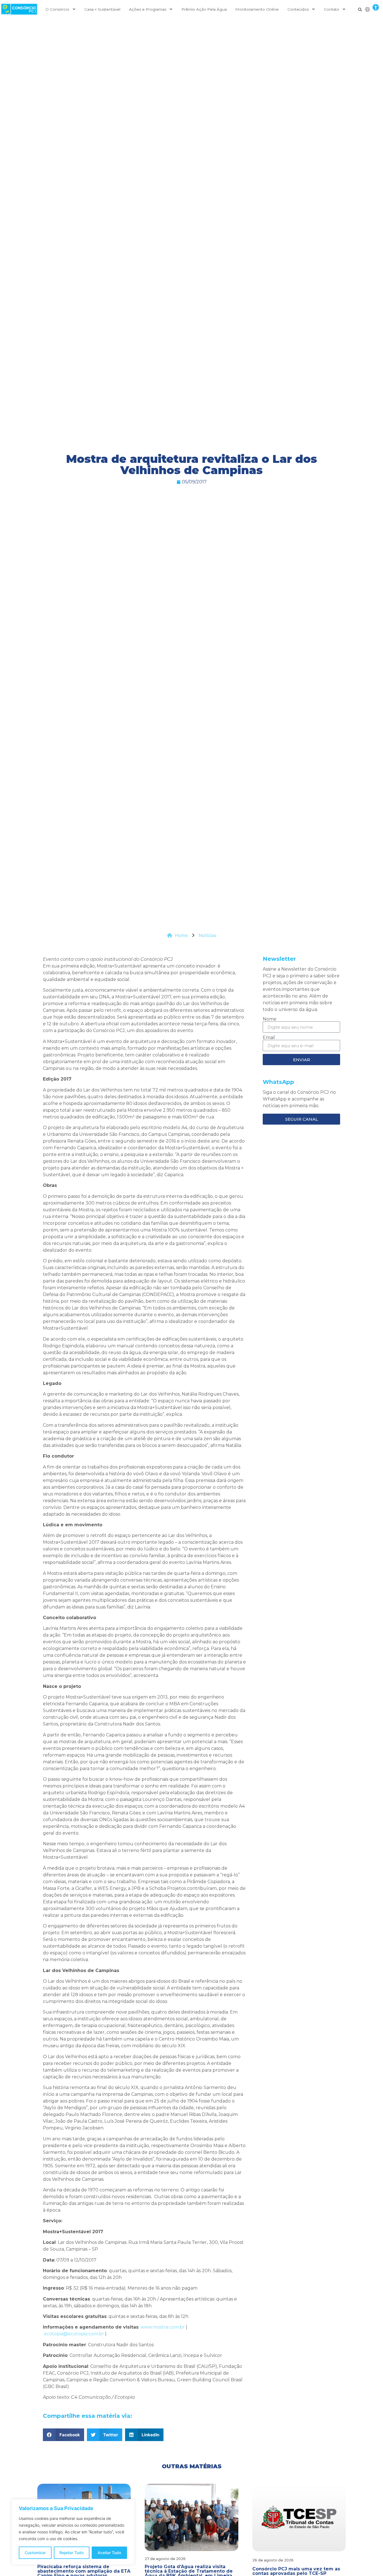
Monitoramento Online (257, 9)
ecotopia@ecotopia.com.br (74, 2334)
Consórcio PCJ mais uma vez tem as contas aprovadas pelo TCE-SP (296, 2571)
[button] (376, 7)
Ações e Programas (148, 9)
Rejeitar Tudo (71, 2553)
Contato (332, 9)
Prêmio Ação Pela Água (204, 9)
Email (269, 1038)
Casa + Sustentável (102, 9)
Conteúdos (298, 9)
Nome (270, 1019)
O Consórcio (57, 9)
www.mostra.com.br (163, 2327)
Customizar (35, 2553)
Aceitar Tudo (109, 2553)
